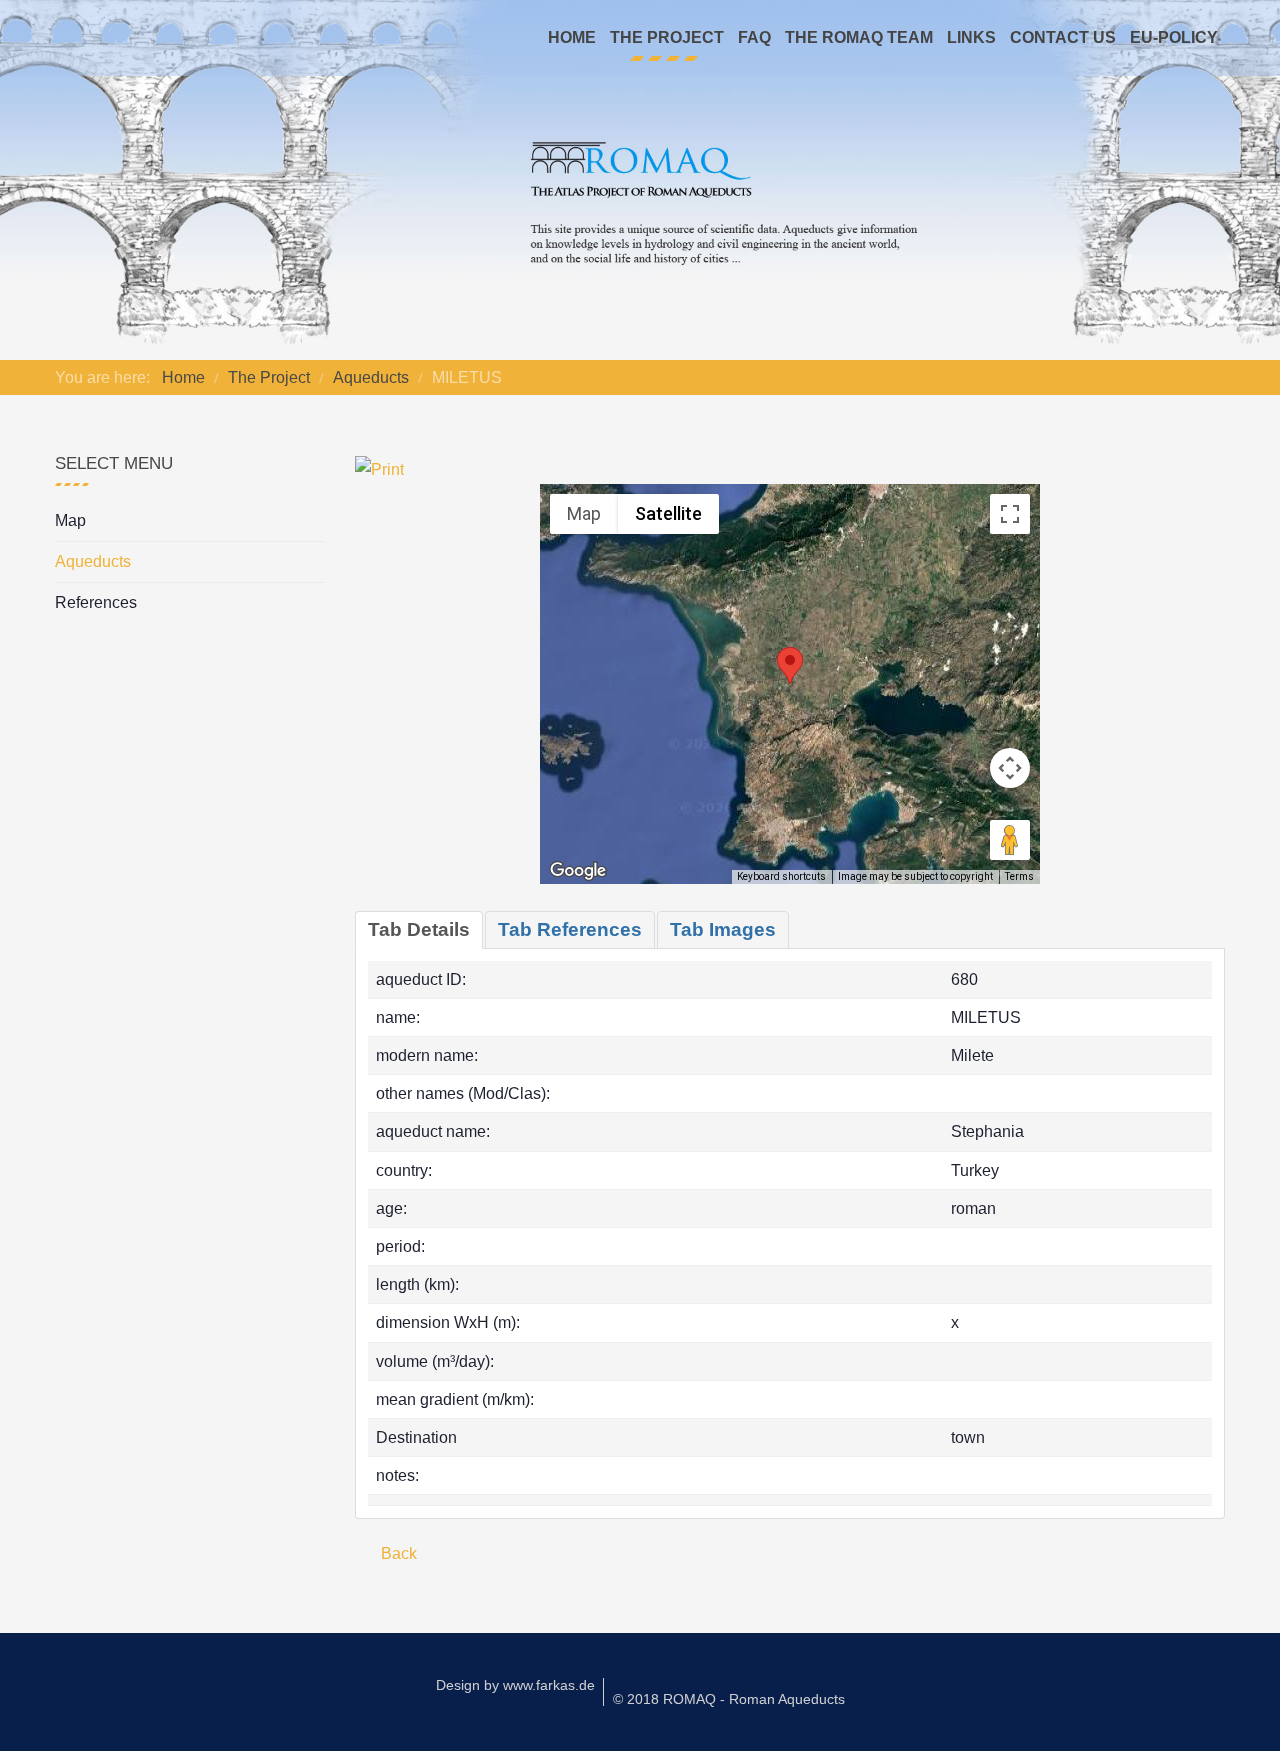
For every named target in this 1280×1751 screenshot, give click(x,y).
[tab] (419, 930)
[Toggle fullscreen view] (1010, 514)
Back (397, 1553)
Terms (1019, 876)
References (96, 602)
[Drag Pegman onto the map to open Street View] (1010, 840)
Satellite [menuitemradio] (668, 513)
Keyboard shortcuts (781, 876)
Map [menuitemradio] (584, 513)
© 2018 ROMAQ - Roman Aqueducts (729, 1699)
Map (70, 520)
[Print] (379, 468)
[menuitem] (572, 38)
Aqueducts (93, 561)
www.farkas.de (549, 1685)
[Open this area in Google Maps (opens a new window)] (578, 871)
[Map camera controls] (1010, 768)
